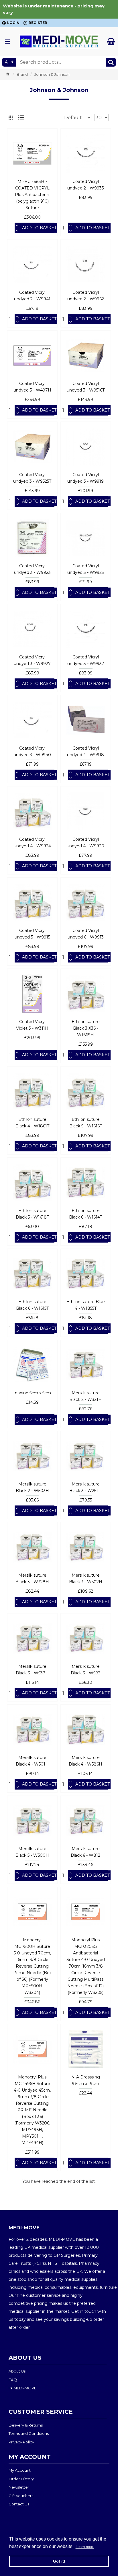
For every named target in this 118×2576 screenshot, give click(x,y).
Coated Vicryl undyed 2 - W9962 (86, 296)
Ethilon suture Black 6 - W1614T (85, 1214)
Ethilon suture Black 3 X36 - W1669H (86, 1028)
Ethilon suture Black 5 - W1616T (86, 1123)
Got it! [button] (59, 2561)
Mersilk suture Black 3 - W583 (86, 1670)
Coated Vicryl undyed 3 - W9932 (86, 660)
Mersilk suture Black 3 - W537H (32, 1670)
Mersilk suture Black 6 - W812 (85, 1852)
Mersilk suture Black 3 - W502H (86, 1578)
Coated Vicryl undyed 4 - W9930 (85, 843)
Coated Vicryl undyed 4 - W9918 (85, 751)
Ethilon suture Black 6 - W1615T (32, 1305)
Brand (22, 74)
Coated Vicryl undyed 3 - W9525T (32, 478)
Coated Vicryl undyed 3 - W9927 (32, 660)
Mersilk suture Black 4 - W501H (32, 1761)
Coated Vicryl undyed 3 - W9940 (32, 751)
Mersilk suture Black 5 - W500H (32, 1852)
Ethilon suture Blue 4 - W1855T (86, 1305)
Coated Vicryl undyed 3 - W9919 (85, 478)
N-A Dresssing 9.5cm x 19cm (86, 2080)
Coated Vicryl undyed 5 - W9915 (32, 934)
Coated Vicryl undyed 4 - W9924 (32, 843)
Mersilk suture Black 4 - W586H (85, 1761)
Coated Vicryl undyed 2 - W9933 (86, 185)
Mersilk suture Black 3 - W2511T (86, 1487)
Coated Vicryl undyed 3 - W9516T (86, 387)
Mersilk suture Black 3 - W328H (32, 1578)
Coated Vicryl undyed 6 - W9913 (86, 934)
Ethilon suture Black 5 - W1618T (32, 1214)
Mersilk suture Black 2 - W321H (85, 1396)
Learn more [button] (85, 2547)
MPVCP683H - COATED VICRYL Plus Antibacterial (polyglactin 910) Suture (32, 195)
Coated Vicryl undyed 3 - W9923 (32, 569)
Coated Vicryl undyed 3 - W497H (32, 387)
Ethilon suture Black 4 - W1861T (32, 1123)
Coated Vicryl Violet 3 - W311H (32, 1025)
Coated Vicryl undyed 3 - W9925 (85, 569)
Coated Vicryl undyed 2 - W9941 (32, 296)
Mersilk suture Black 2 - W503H (32, 1487)
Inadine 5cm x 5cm (32, 1393)
